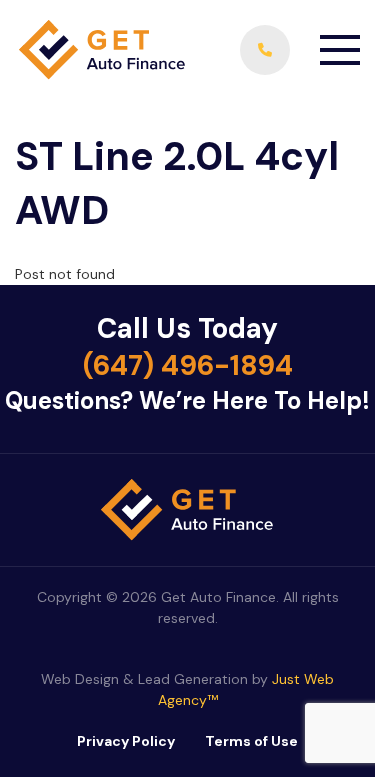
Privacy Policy (126, 741)
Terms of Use (251, 741)
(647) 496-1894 (188, 365)
